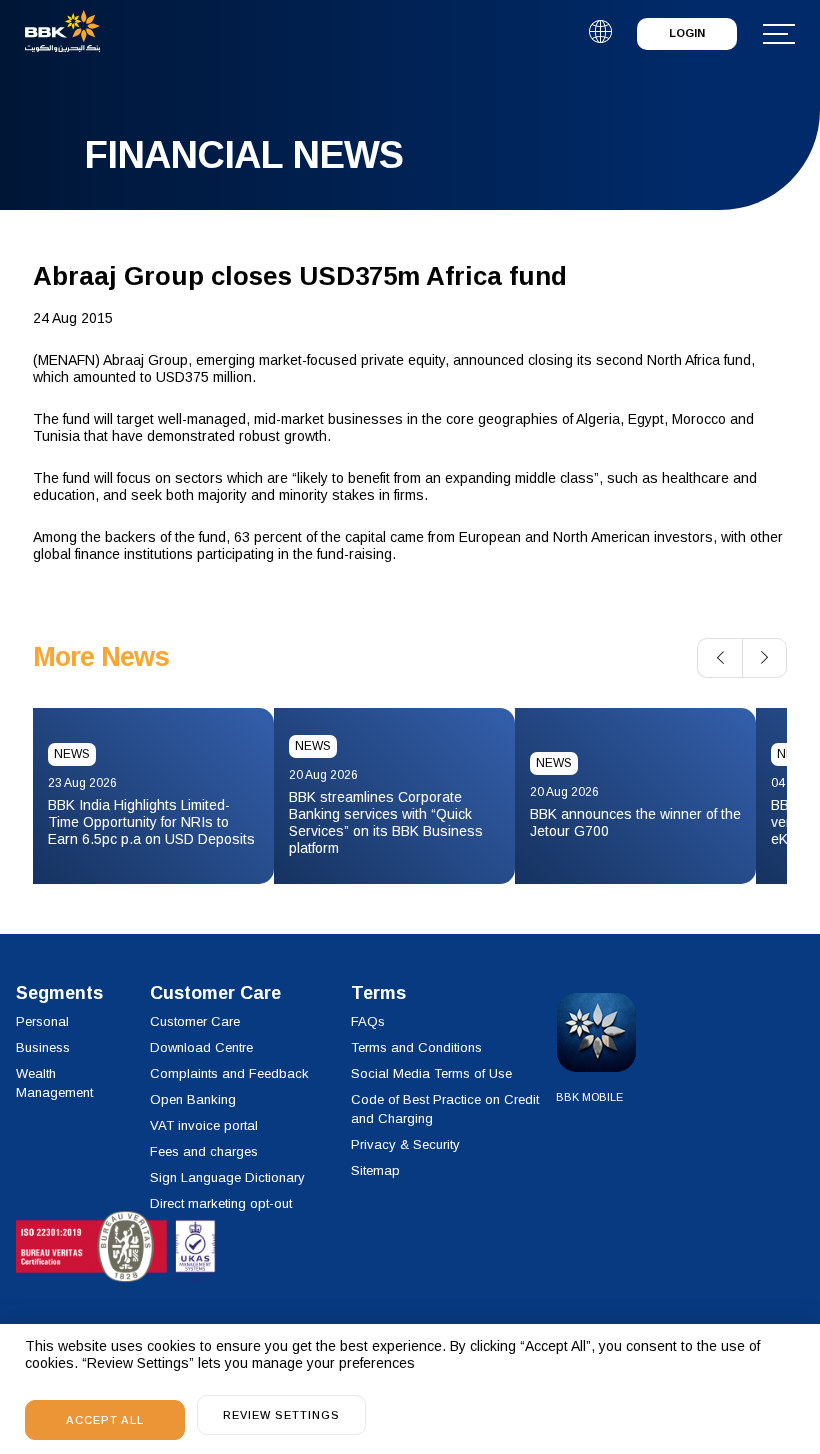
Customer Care (195, 1021)
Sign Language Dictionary (227, 1177)
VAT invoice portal (204, 1125)
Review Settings (281, 1415)
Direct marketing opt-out (221, 1203)
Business (43, 1047)
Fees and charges (204, 1151)
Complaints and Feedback (229, 1073)
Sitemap (375, 1170)
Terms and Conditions (416, 1047)
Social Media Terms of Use (431, 1073)
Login (687, 33)
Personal (42, 1021)
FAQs (368, 1021)
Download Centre (201, 1047)
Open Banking (193, 1099)
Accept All (105, 1420)
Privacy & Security (405, 1144)
